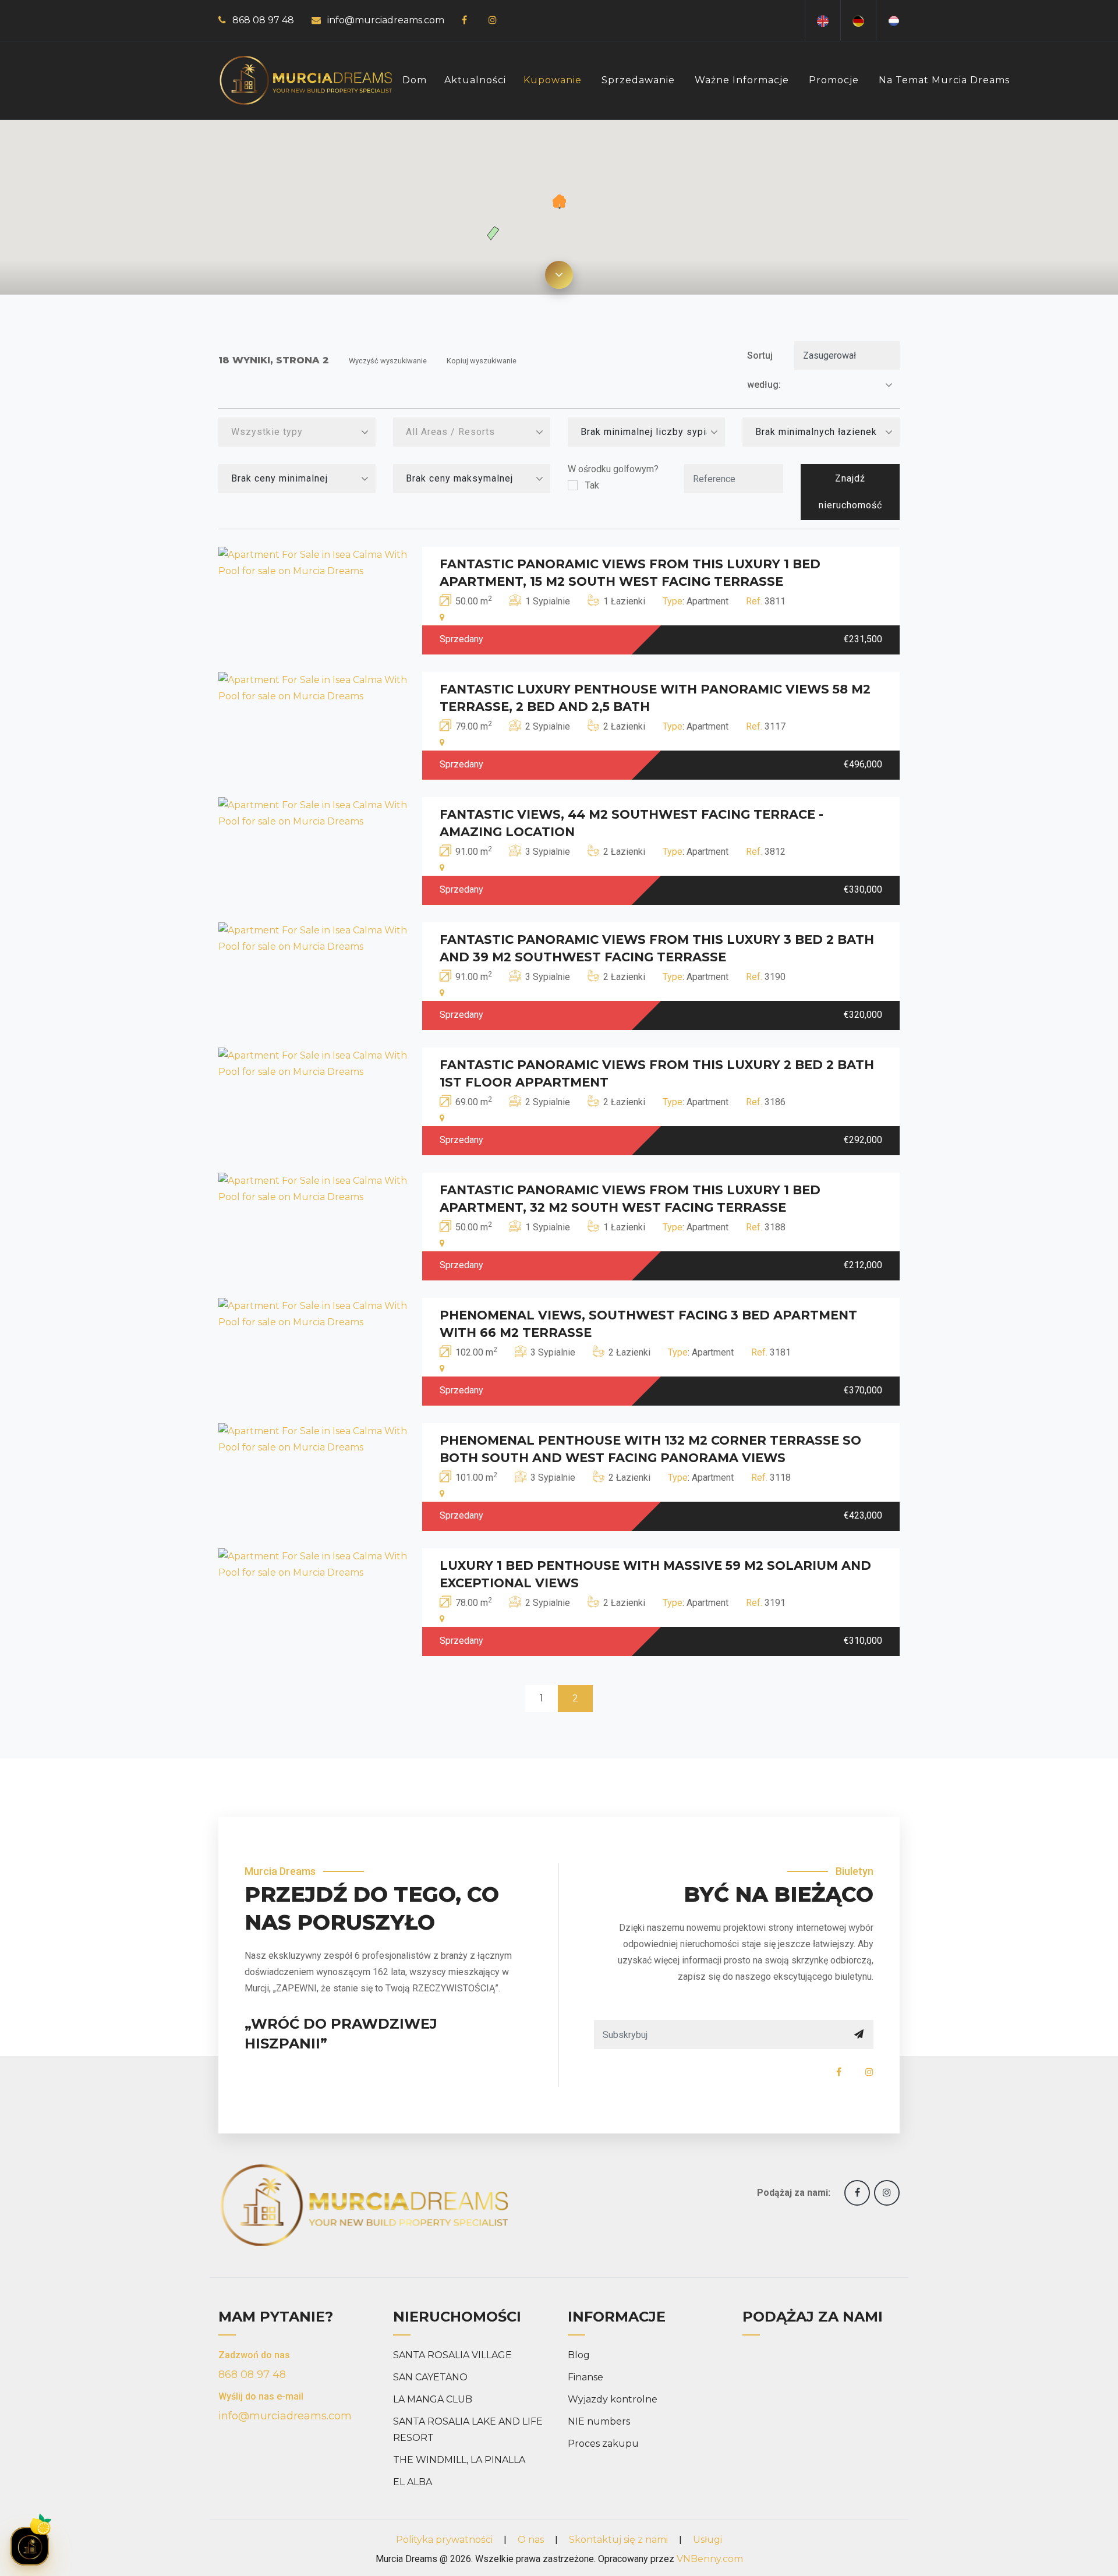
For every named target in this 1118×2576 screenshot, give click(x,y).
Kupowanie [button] (553, 80)
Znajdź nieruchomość (850, 492)
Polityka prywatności (444, 2540)
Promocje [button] (834, 80)
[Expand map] (559, 275)
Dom (415, 80)
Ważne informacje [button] (742, 80)
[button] (560, 202)
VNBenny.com (710, 2559)
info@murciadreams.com (386, 20)
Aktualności (475, 80)
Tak (592, 485)
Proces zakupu (603, 2444)
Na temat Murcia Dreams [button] (944, 80)
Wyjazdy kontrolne (613, 2399)
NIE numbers (599, 2421)
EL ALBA (413, 2482)
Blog (579, 2355)
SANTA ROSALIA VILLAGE (452, 2355)
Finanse (585, 2377)
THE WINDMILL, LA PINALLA (459, 2460)
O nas (531, 2540)
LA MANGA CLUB (433, 2399)
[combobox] (297, 432)
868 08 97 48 (263, 20)
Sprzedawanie (638, 80)
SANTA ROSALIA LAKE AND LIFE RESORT (468, 2430)
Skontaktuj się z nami (618, 2540)
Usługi (707, 2540)
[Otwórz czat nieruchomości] (30, 2546)
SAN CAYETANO (430, 2377)
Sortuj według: (764, 370)
